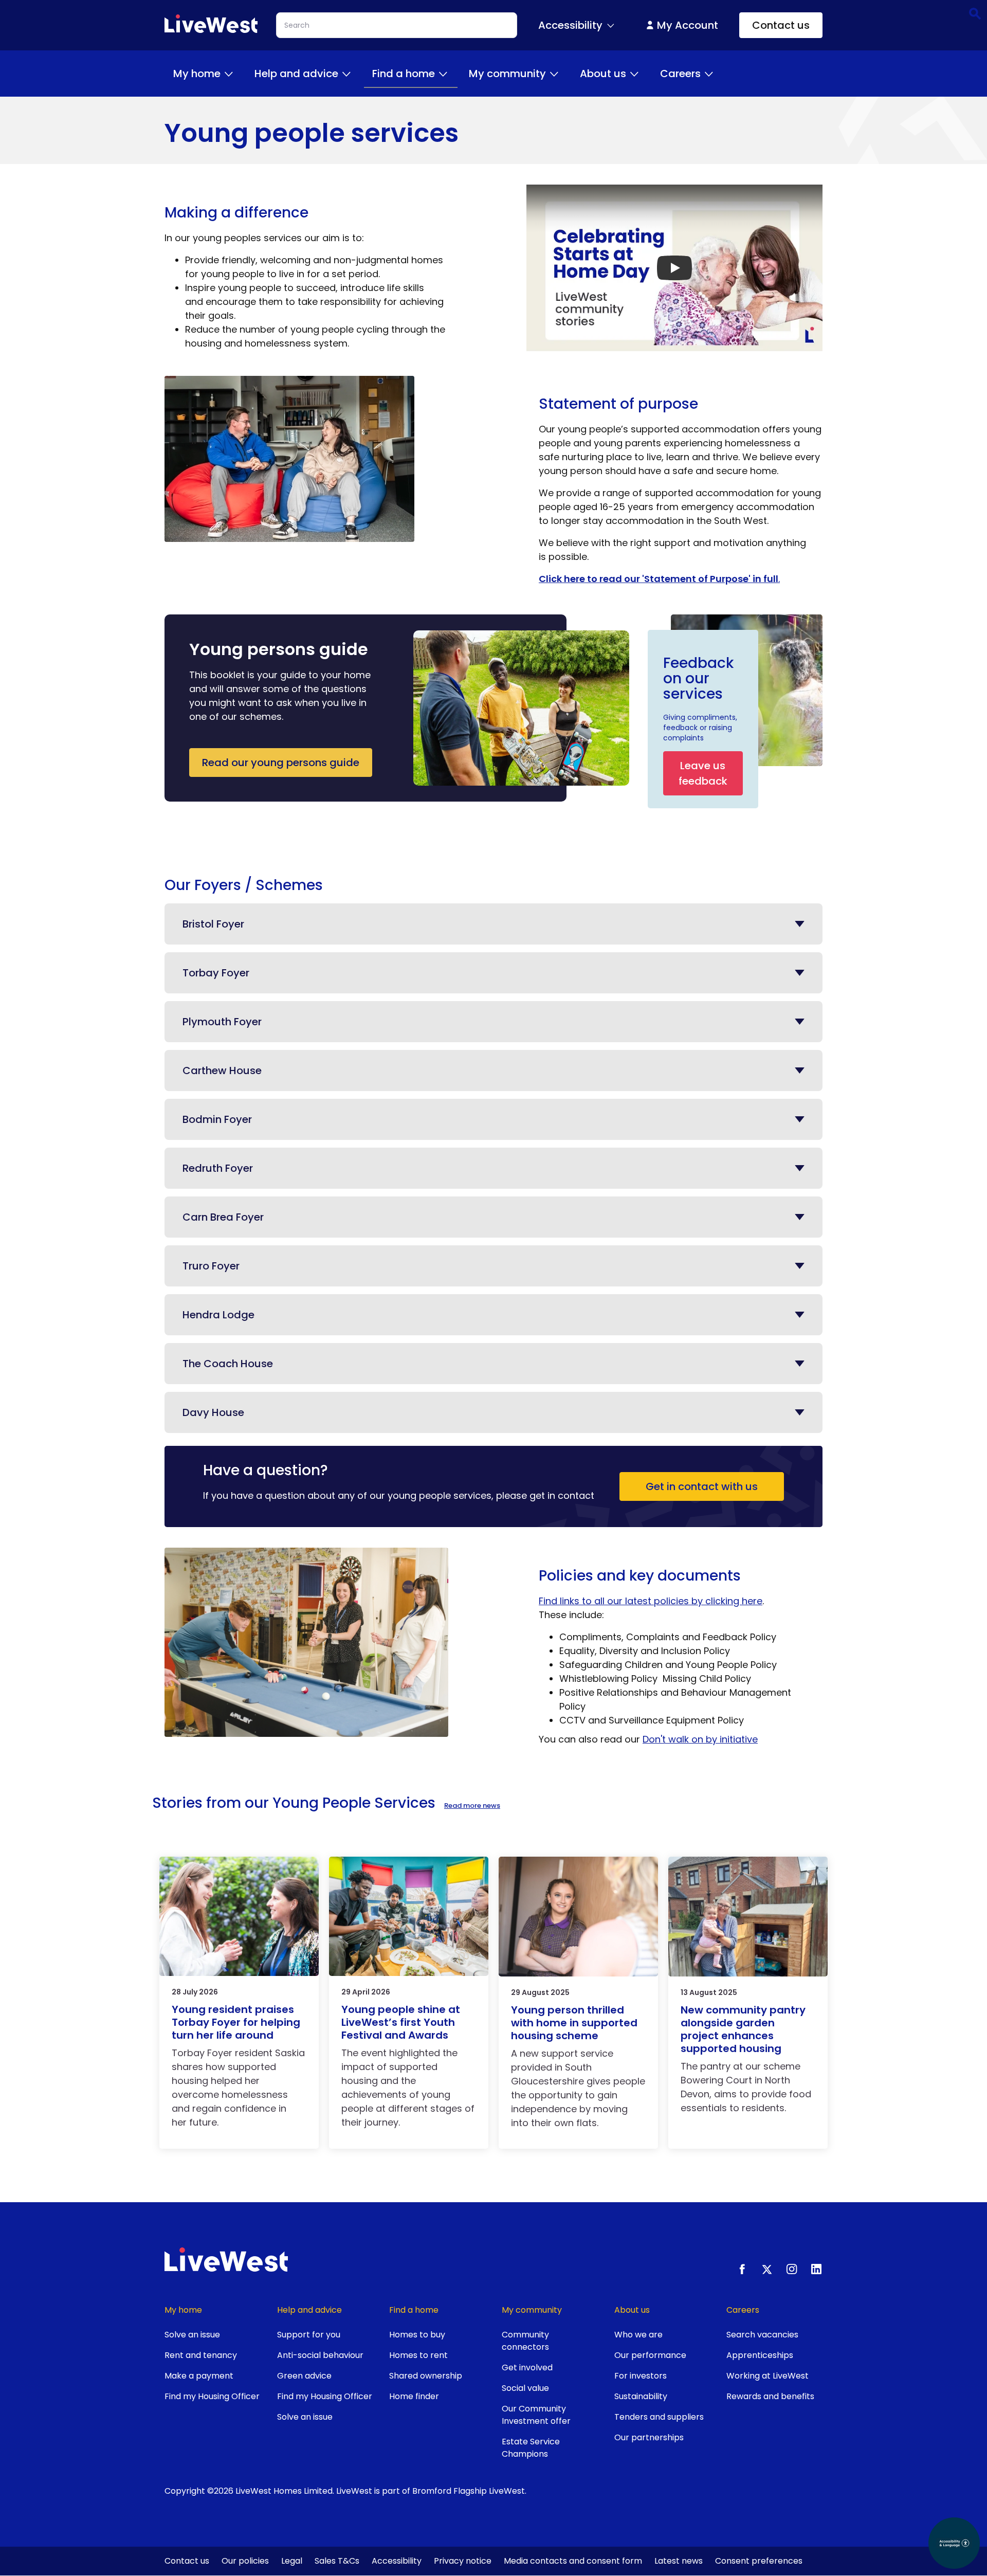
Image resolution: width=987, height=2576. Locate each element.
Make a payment (199, 2376)
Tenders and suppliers (659, 2417)
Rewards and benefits (770, 2396)
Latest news (679, 2561)
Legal (292, 2561)
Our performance (650, 2355)
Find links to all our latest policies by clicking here (651, 1601)
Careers (680, 74)
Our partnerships (649, 2437)
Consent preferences (759, 2561)
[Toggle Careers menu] (709, 74)
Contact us (781, 25)
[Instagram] (792, 2269)
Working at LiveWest (767, 2376)
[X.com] (767, 2269)
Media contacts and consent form (573, 2561)
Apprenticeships (760, 2355)
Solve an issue (192, 2335)
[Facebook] (742, 2269)
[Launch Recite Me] (954, 2543)
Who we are (638, 2335)
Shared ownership (426, 2376)
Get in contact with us (702, 1486)
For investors (641, 2376)
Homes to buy (417, 2335)
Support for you (309, 2335)
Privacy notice (463, 2561)
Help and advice (296, 74)
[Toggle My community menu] (554, 74)
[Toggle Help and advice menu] (346, 74)
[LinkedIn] (816, 2269)
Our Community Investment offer (536, 2415)
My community (507, 74)
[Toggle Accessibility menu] (611, 25)
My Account (688, 25)
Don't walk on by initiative (700, 1739)
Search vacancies (762, 2335)
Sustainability (641, 2396)
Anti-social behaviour (320, 2355)
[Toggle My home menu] (229, 74)
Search (974, 13)
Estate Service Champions (531, 2448)
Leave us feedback (703, 773)
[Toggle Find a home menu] (443, 74)
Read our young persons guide (281, 763)
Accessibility (397, 2561)
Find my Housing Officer (212, 2396)
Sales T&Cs (337, 2561)
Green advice (304, 2376)
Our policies (245, 2561)
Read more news (472, 1806)
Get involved (527, 2368)
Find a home (404, 74)
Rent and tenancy (201, 2355)
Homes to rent (418, 2355)
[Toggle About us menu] (634, 74)
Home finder (414, 2396)
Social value (525, 2388)
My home (197, 74)
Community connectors (525, 2341)
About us (603, 74)
